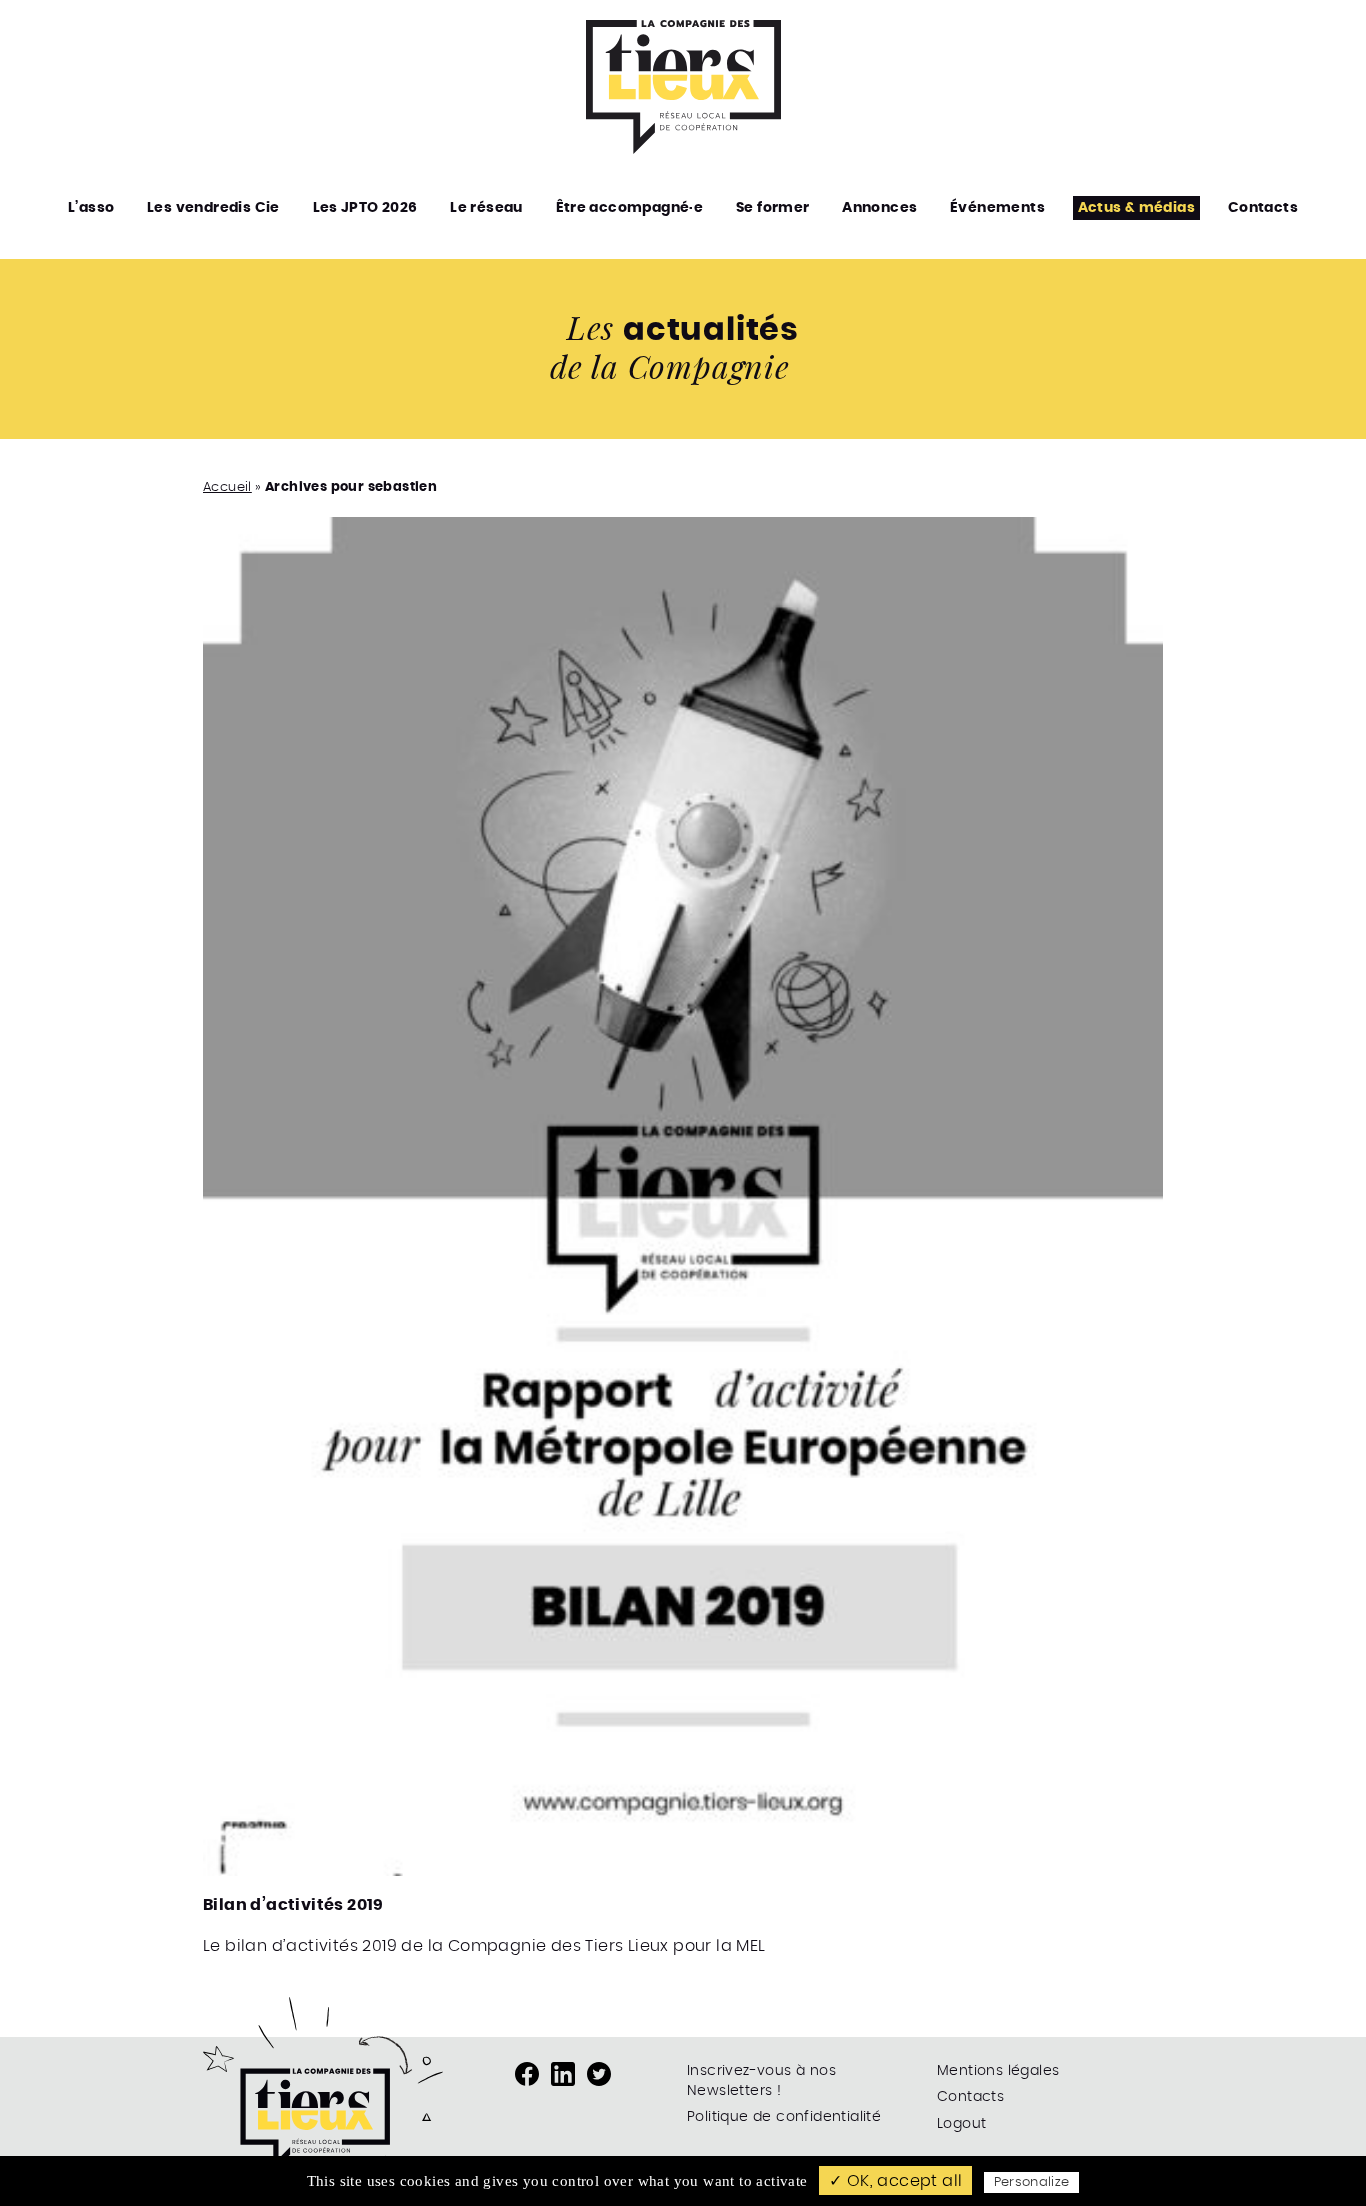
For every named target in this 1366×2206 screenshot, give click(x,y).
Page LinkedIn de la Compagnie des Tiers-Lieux (563, 2074)
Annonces (879, 208)
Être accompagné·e (630, 208)
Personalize (1032, 2182)
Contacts (1263, 208)
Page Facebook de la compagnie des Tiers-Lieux (527, 2074)
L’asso (91, 208)
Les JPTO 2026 (365, 208)
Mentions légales (998, 2071)
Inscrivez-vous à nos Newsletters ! (761, 2081)
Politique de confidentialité (784, 2117)
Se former (773, 208)
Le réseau (486, 208)
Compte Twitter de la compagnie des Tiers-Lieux (599, 2074)
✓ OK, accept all (895, 2181)
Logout (961, 2124)
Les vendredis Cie (213, 208)
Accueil (227, 487)
